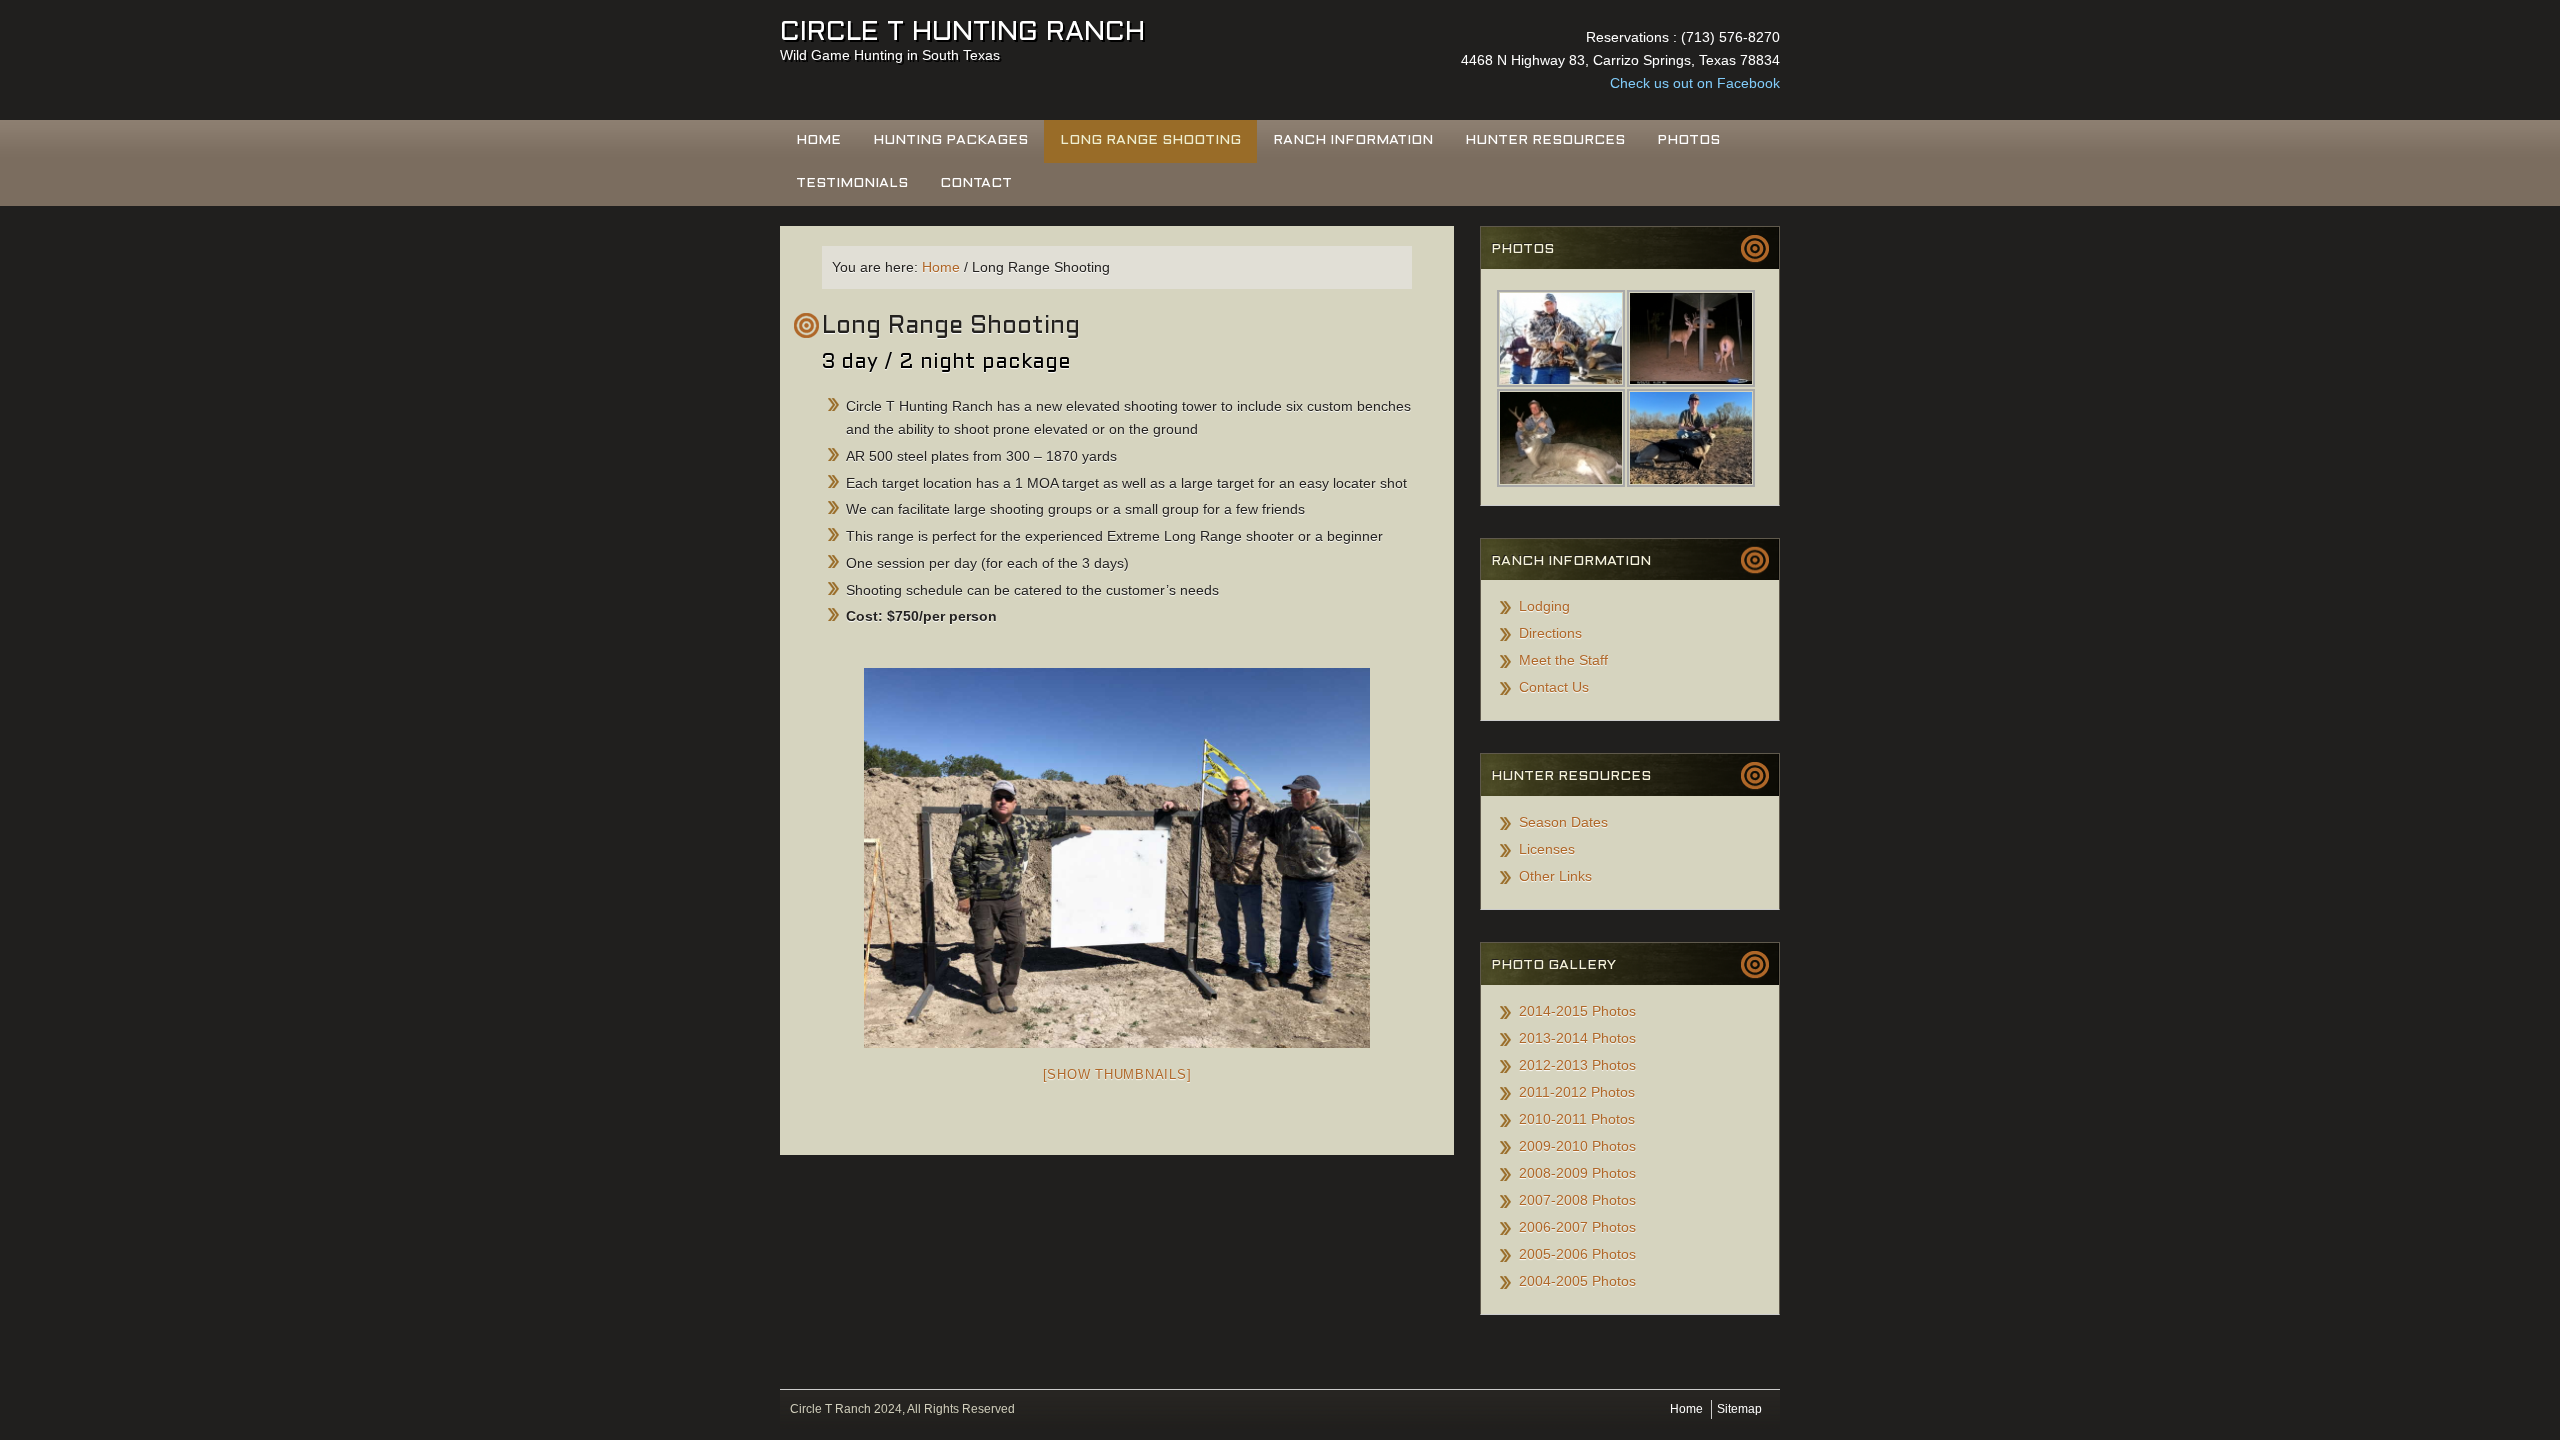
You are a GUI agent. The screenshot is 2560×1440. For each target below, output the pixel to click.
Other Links (1555, 876)
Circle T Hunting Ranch (962, 33)
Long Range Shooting (1150, 140)
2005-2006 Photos (1577, 1254)
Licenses (1547, 849)
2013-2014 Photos (1577, 1038)
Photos (1688, 140)
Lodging (1544, 606)
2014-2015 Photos (1577, 1011)
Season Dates (1563, 822)
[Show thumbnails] (1117, 1074)
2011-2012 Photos (1577, 1092)
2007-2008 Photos (1577, 1200)
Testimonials (852, 183)
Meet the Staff (1563, 660)
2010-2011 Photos (1577, 1119)
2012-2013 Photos (1577, 1065)
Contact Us (1554, 687)
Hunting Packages (950, 140)
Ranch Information (1353, 140)
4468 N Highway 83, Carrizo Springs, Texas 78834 (1620, 60)
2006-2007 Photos (1577, 1227)
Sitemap (1739, 1409)
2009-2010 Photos (1577, 1146)
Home (818, 140)
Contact (976, 183)
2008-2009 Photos (1577, 1173)
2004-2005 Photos (1577, 1281)
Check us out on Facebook (1695, 83)
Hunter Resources (1545, 140)
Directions (1550, 633)
